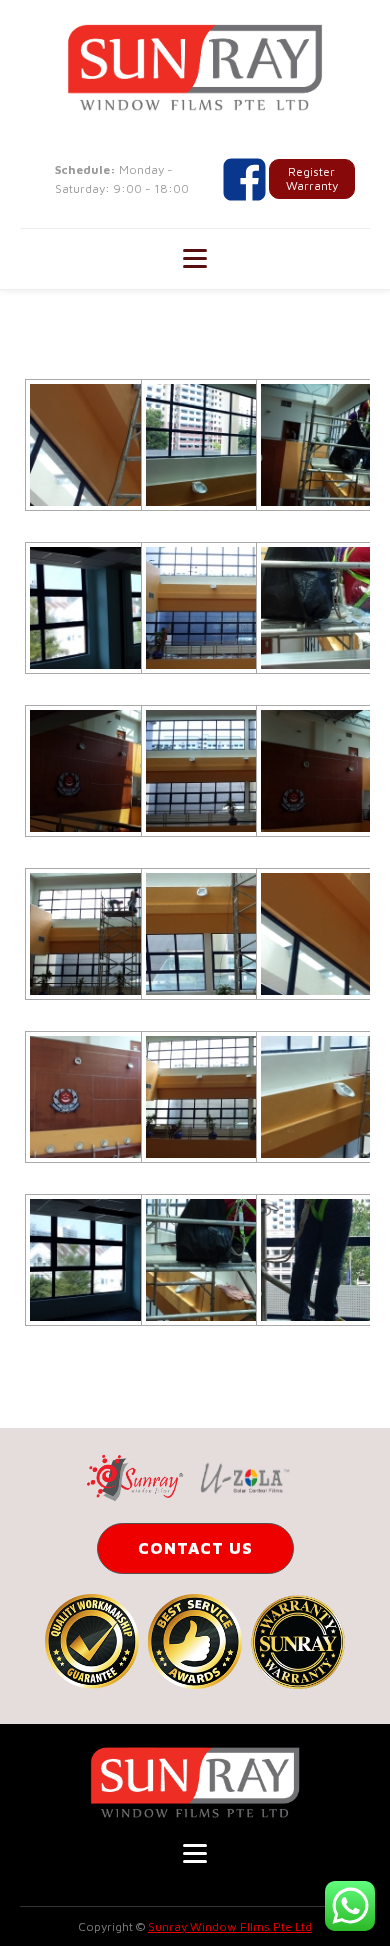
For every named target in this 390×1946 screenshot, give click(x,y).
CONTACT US (195, 1548)
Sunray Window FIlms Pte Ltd (230, 1926)
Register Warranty (312, 178)
